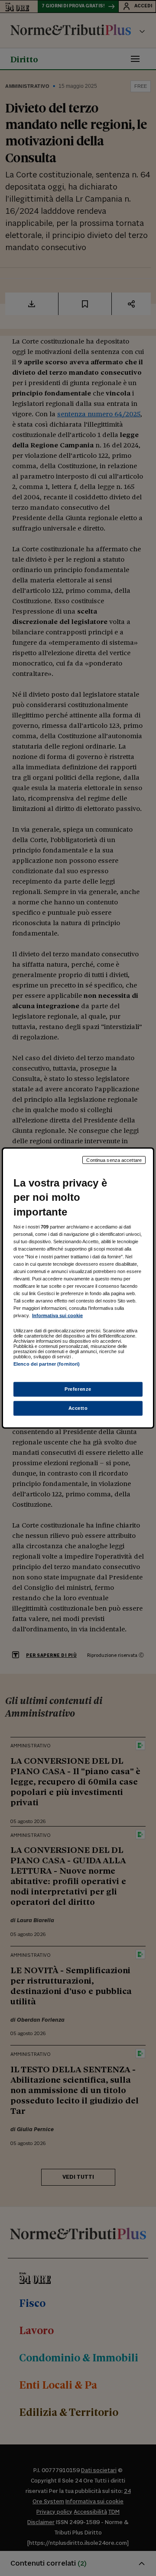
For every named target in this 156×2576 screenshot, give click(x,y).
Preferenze (78, 1389)
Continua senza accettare (114, 1160)
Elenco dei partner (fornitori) (47, 1364)
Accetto (78, 1408)
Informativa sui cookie (57, 1315)
